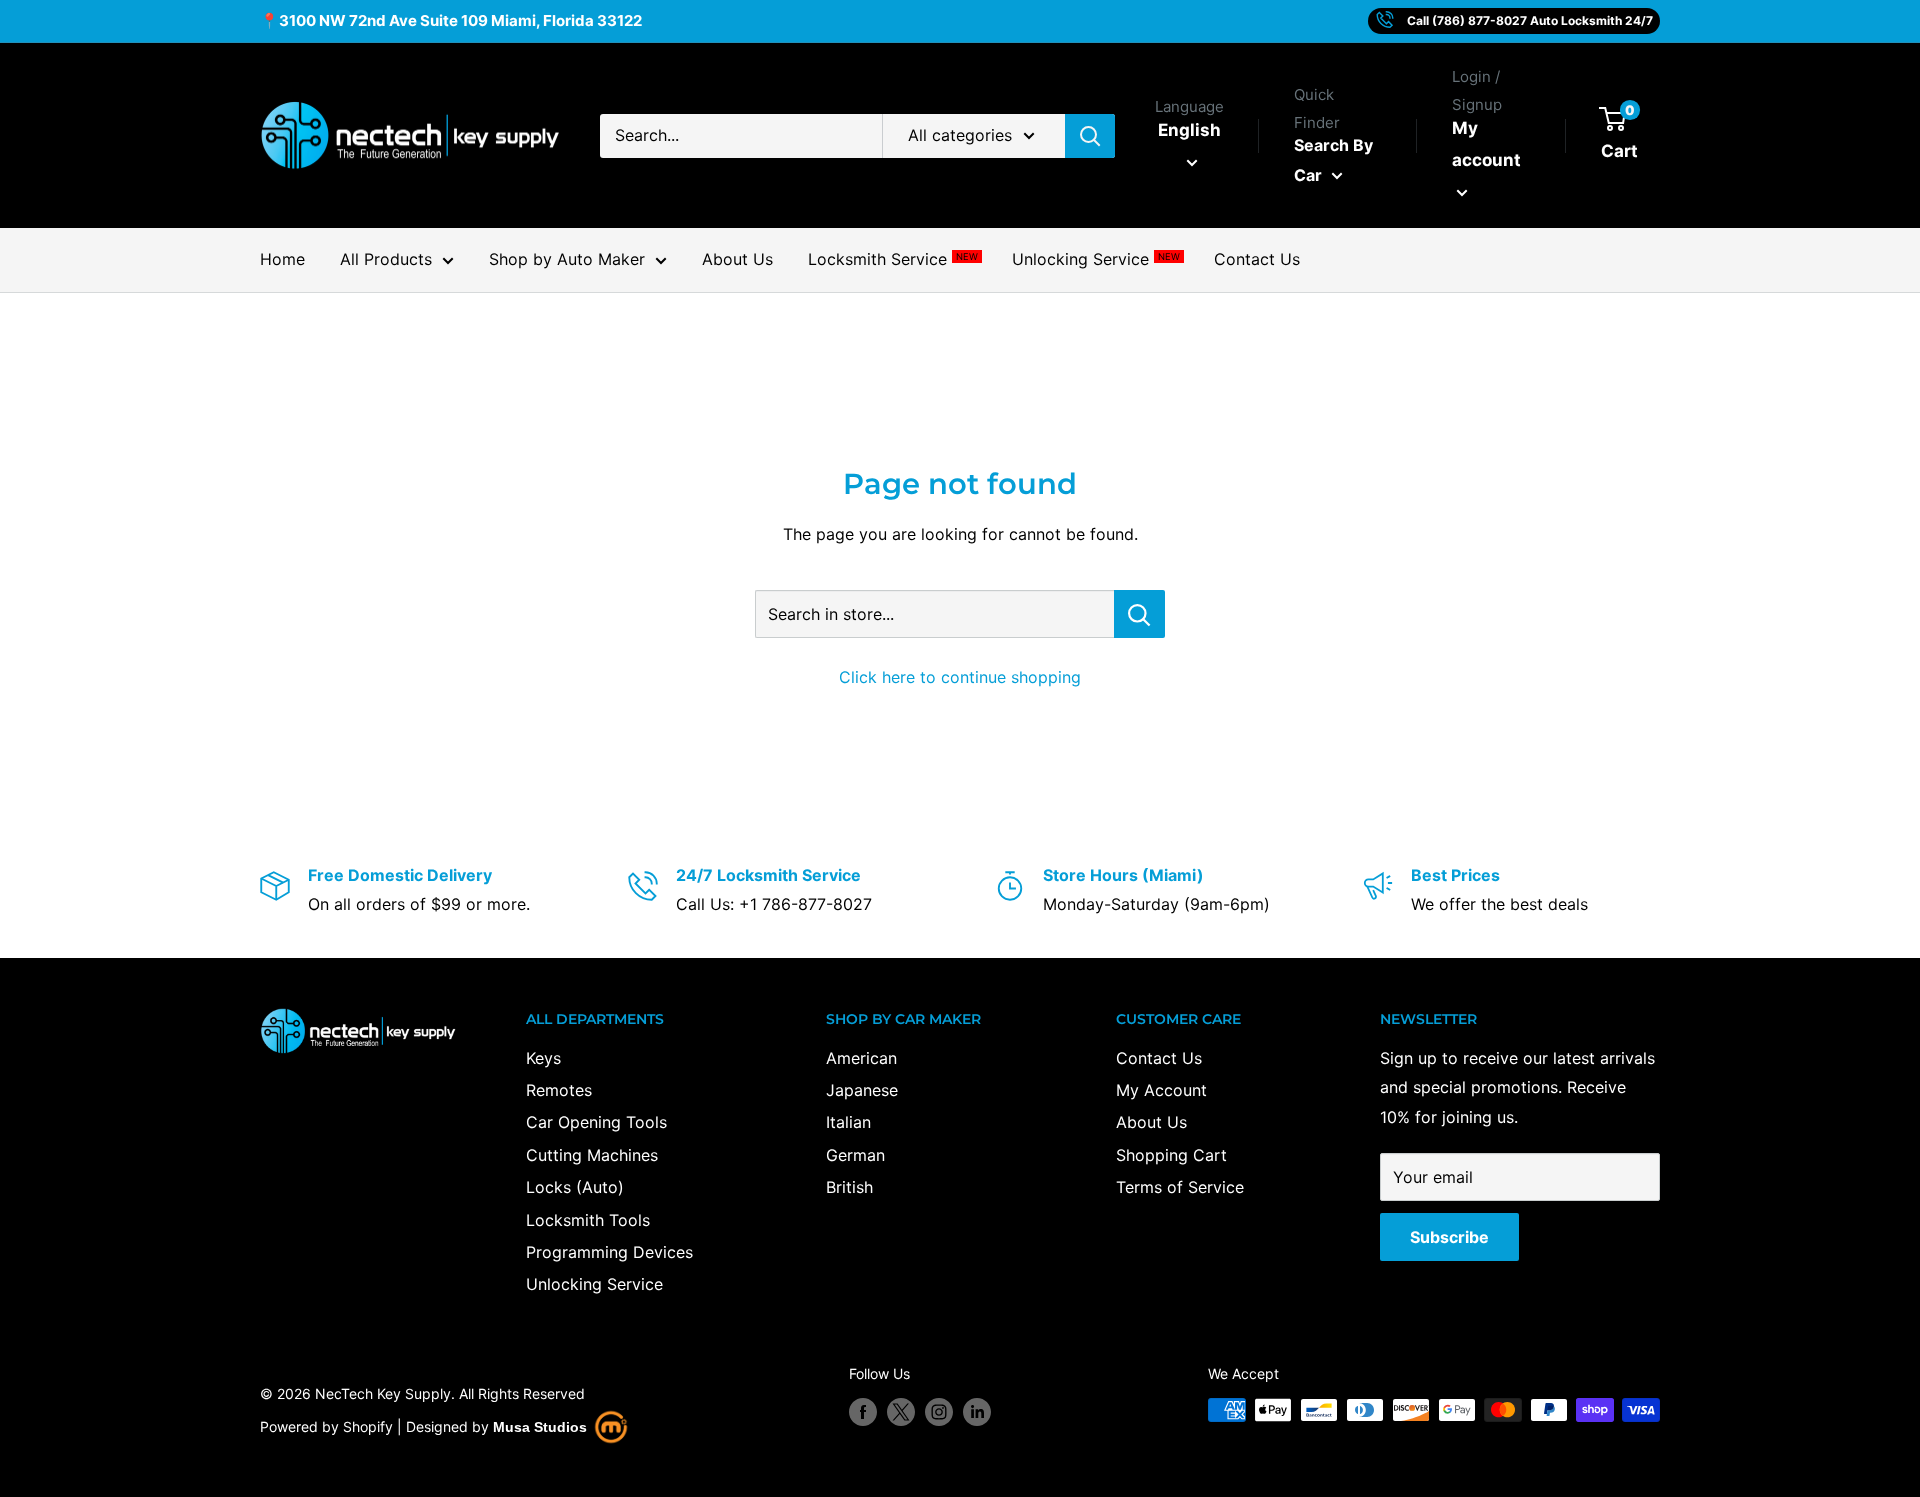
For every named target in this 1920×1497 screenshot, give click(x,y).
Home (282, 259)
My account (1486, 144)
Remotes (559, 1090)
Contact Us (1257, 259)
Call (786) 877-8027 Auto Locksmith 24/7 (1530, 20)
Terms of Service (1180, 1187)
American (861, 1058)
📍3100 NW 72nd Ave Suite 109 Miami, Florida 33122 (451, 20)
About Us (737, 259)
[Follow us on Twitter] (901, 1412)
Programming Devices (609, 1252)
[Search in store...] (1139, 614)
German (855, 1155)
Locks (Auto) (575, 1187)
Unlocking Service (1095, 259)
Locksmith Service (892, 259)
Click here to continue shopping (960, 677)
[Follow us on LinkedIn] (977, 1412)
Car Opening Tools (596, 1122)
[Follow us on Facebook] (863, 1412)
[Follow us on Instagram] (939, 1412)
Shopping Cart (1171, 1155)
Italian (848, 1122)
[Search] (1090, 136)
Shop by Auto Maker (567, 259)
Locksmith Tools (588, 1220)
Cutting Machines (592, 1155)
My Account (1161, 1090)
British (849, 1187)
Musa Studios (540, 1427)
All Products (386, 259)
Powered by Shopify (326, 1426)
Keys (543, 1058)
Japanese (862, 1090)
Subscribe (1449, 1237)
